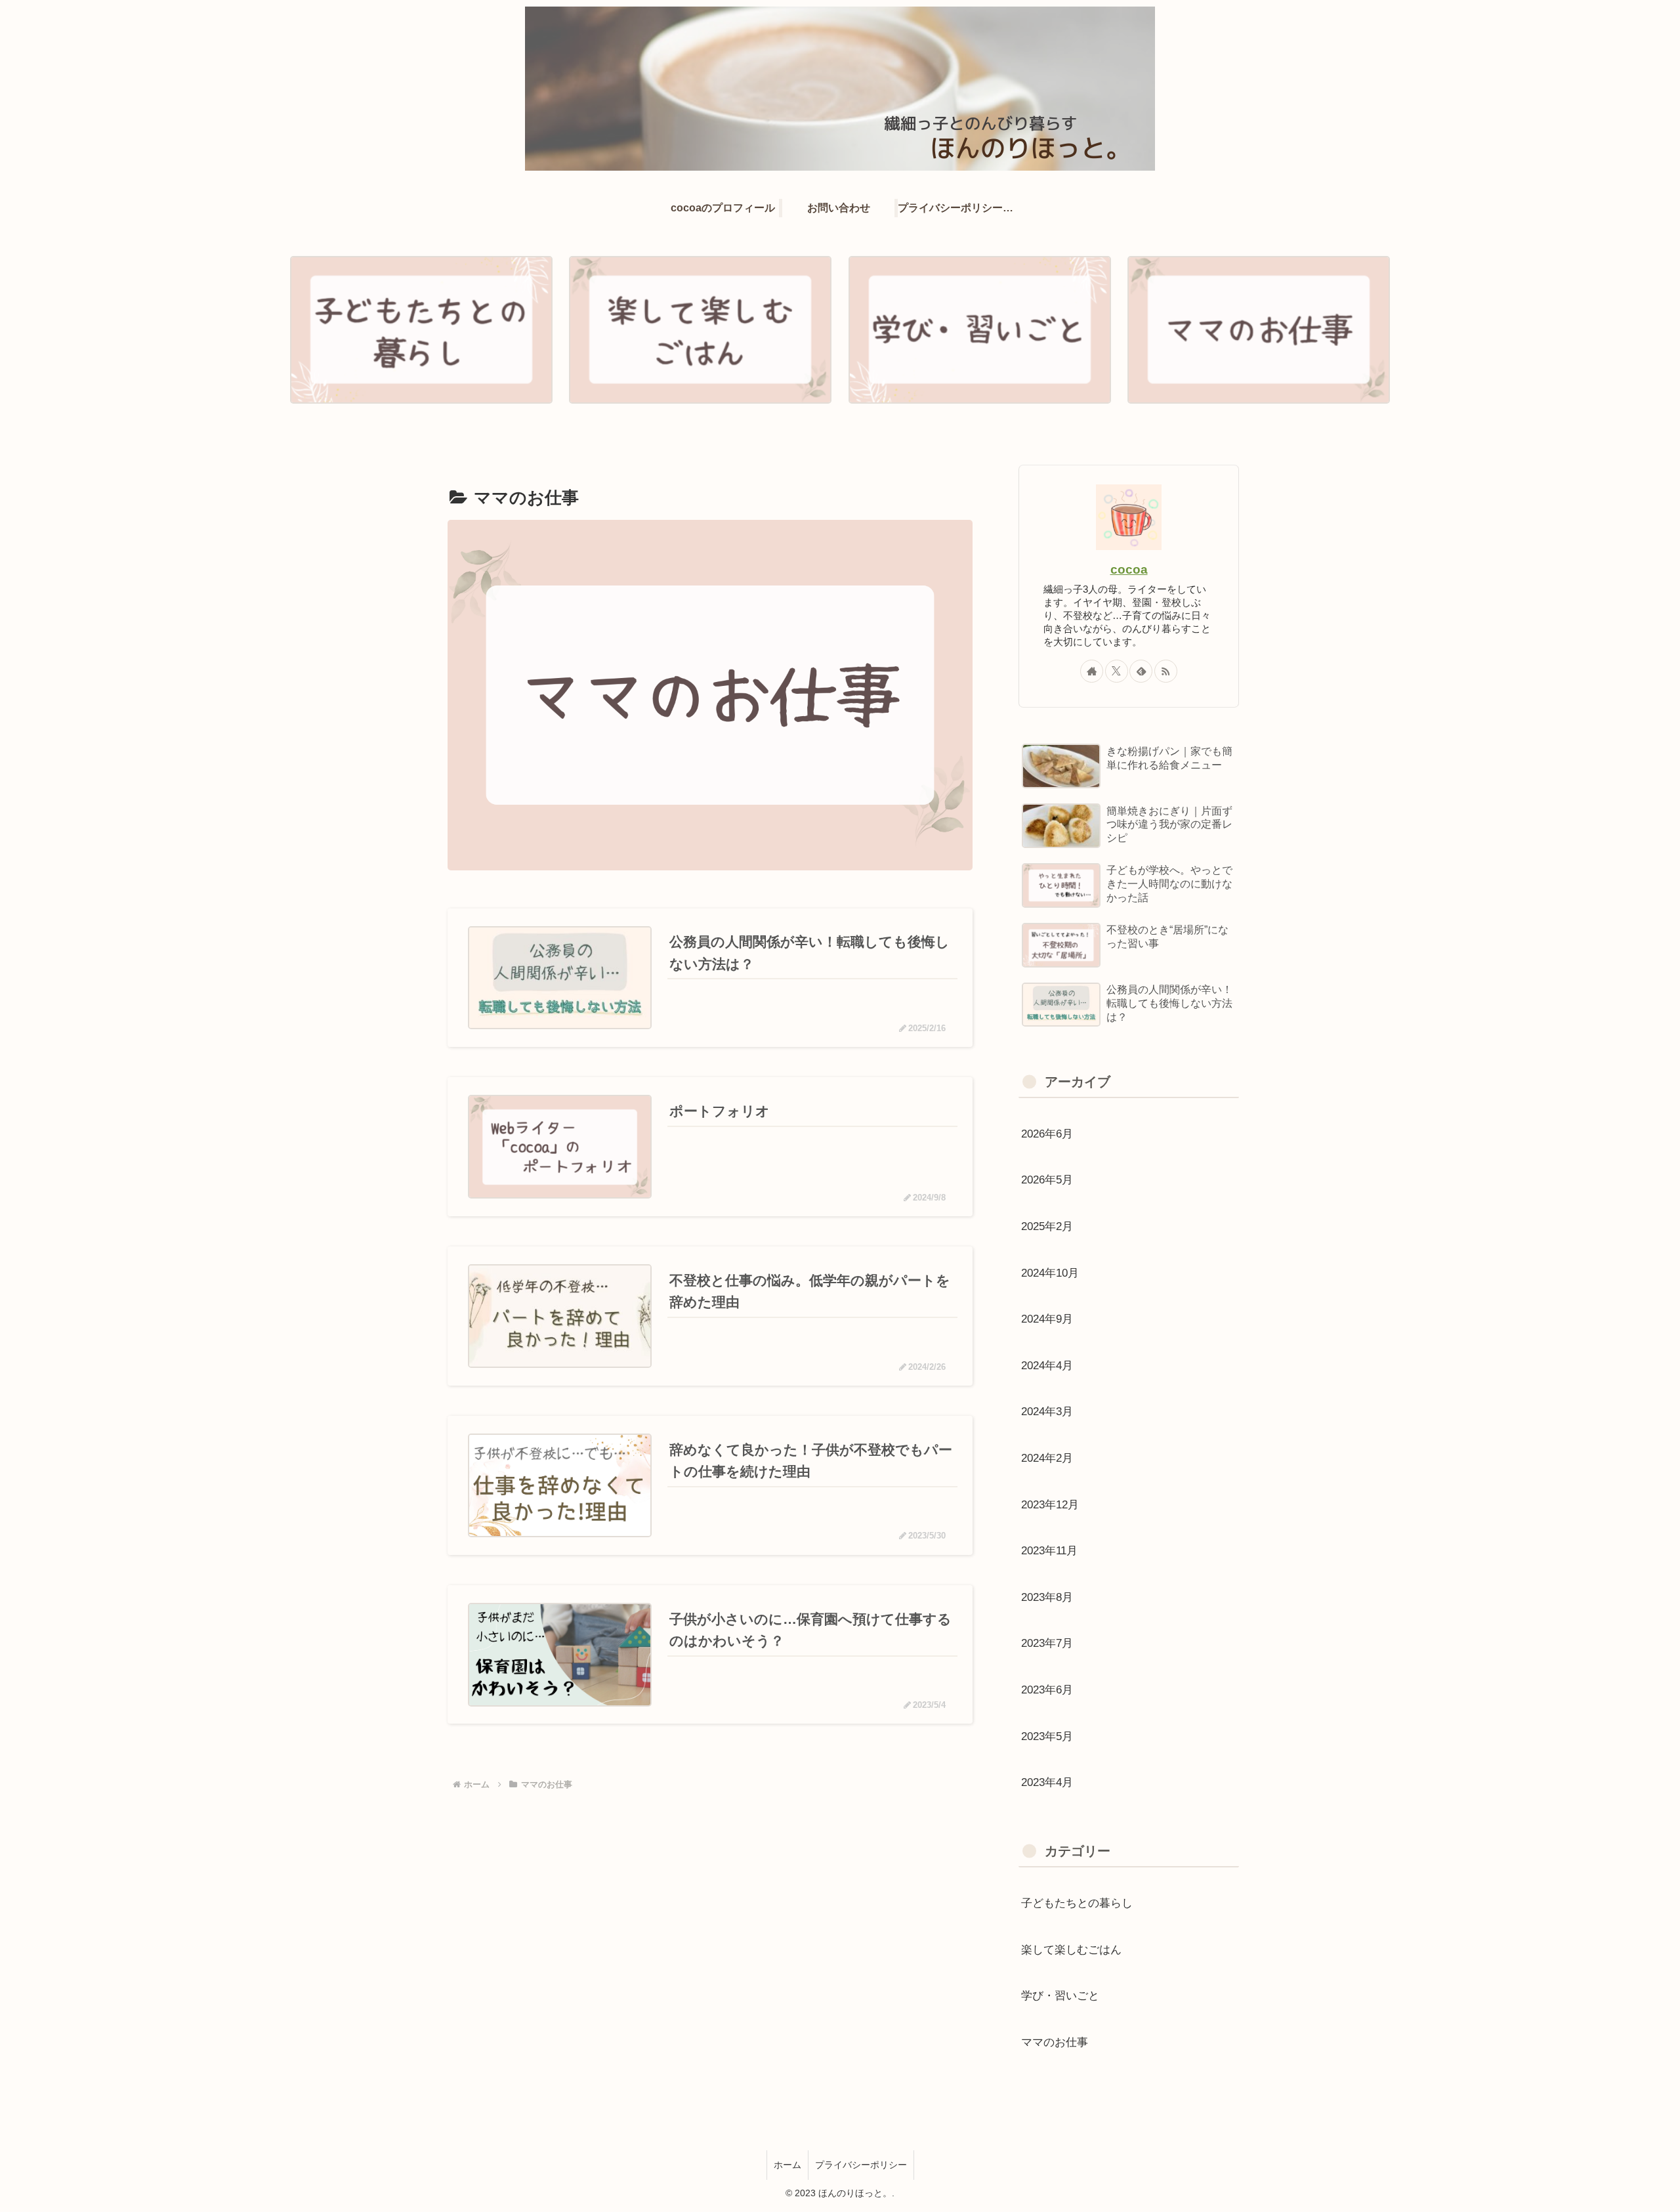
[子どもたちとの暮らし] (421, 330)
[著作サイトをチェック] (1092, 671)
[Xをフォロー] (1117, 671)
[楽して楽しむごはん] (700, 330)
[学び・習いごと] (980, 330)
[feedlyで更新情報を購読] (1141, 671)
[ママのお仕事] (1259, 330)
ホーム (787, 2165)
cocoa (1129, 569)
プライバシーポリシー (861, 2165)
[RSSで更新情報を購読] (1166, 671)
